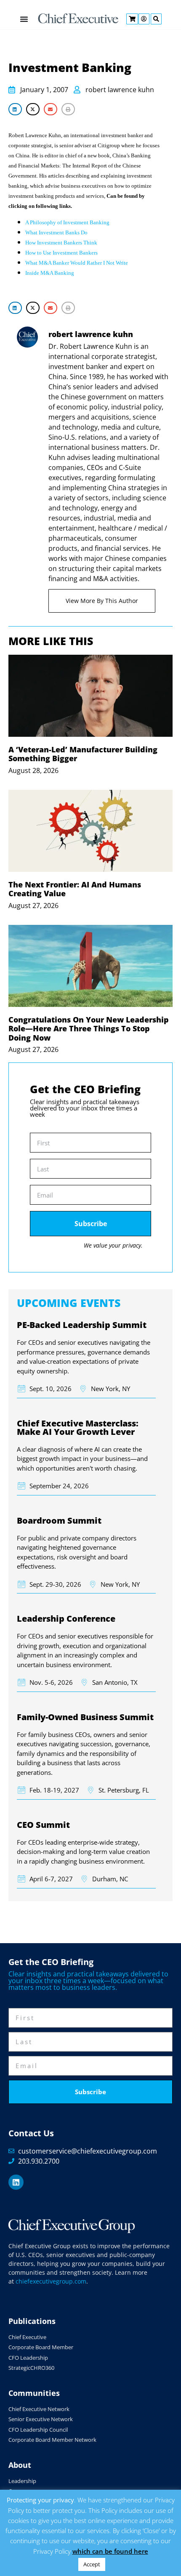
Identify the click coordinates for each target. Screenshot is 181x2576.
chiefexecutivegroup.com (51, 2281)
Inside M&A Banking (50, 273)
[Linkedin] (16, 2182)
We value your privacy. (113, 1245)
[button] (15, 109)
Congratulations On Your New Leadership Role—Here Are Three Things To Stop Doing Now (89, 1029)
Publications (32, 2321)
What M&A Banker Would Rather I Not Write (77, 263)
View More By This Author (102, 601)
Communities (34, 2393)
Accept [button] (92, 2564)
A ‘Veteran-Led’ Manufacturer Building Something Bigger (83, 754)
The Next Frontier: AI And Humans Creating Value (75, 889)
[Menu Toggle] (24, 19)
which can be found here (110, 2551)
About (20, 2465)
